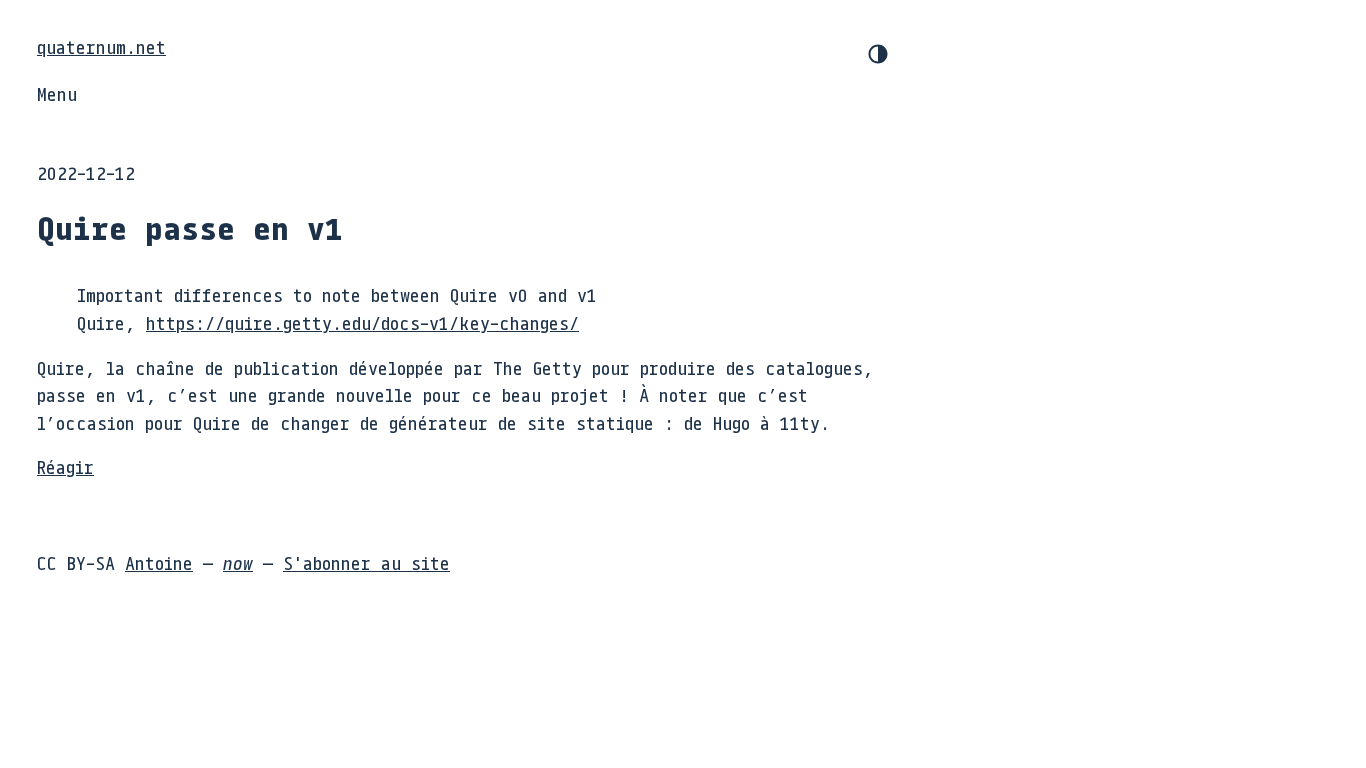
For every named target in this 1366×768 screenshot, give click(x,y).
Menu (57, 94)
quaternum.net (101, 47)
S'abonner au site (366, 563)
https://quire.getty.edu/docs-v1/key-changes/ (362, 323)
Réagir (65, 467)
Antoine (159, 563)
